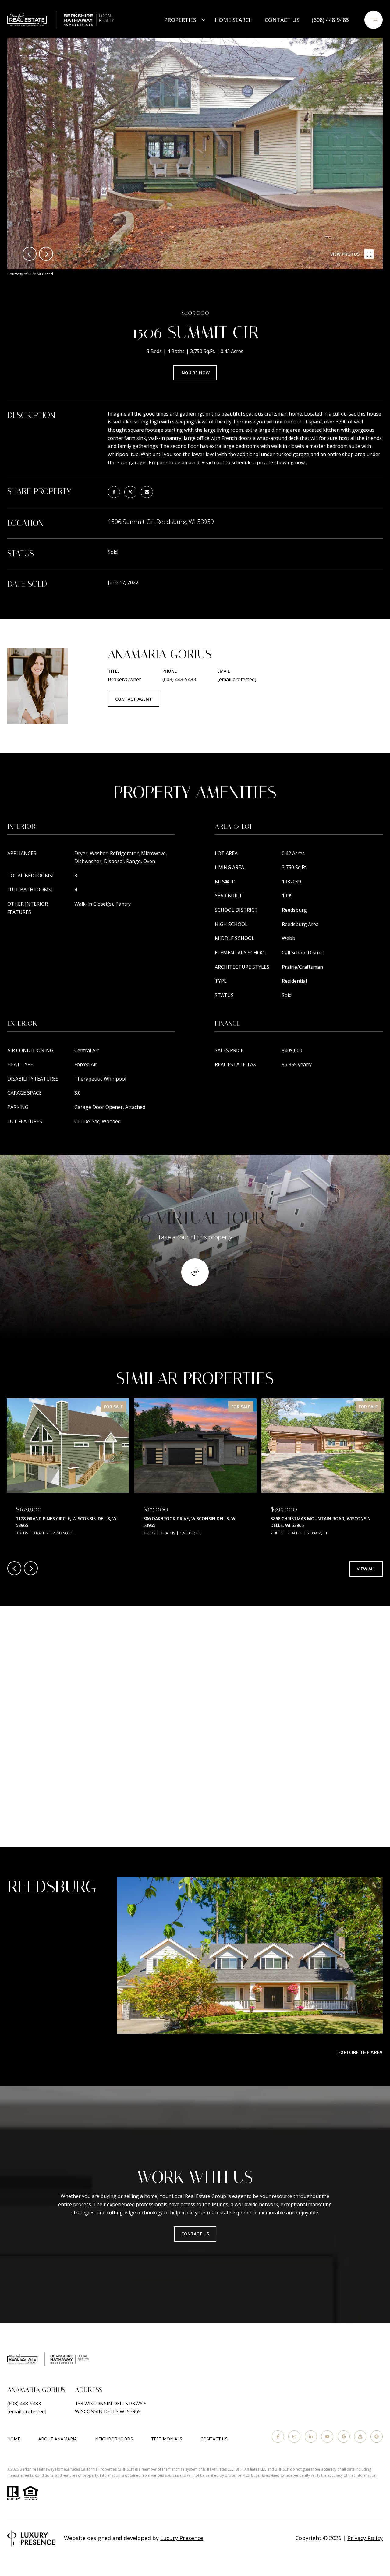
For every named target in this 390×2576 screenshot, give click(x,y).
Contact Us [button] (195, 2234)
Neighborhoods (114, 2439)
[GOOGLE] (344, 2436)
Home (14, 2439)
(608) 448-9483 (330, 20)
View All (366, 1569)
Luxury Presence (182, 2538)
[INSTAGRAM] (294, 2436)
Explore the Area (360, 2052)
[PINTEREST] (377, 2436)
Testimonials (167, 2439)
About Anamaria (58, 2439)
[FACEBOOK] (278, 2436)
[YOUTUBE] (327, 2436)
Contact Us (214, 2439)
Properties (180, 20)
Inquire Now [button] (195, 373)
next (46, 254)
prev (30, 254)
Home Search (234, 20)
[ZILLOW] (360, 2436)
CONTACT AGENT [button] (134, 699)
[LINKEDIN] (311, 2436)
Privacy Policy (365, 2538)
